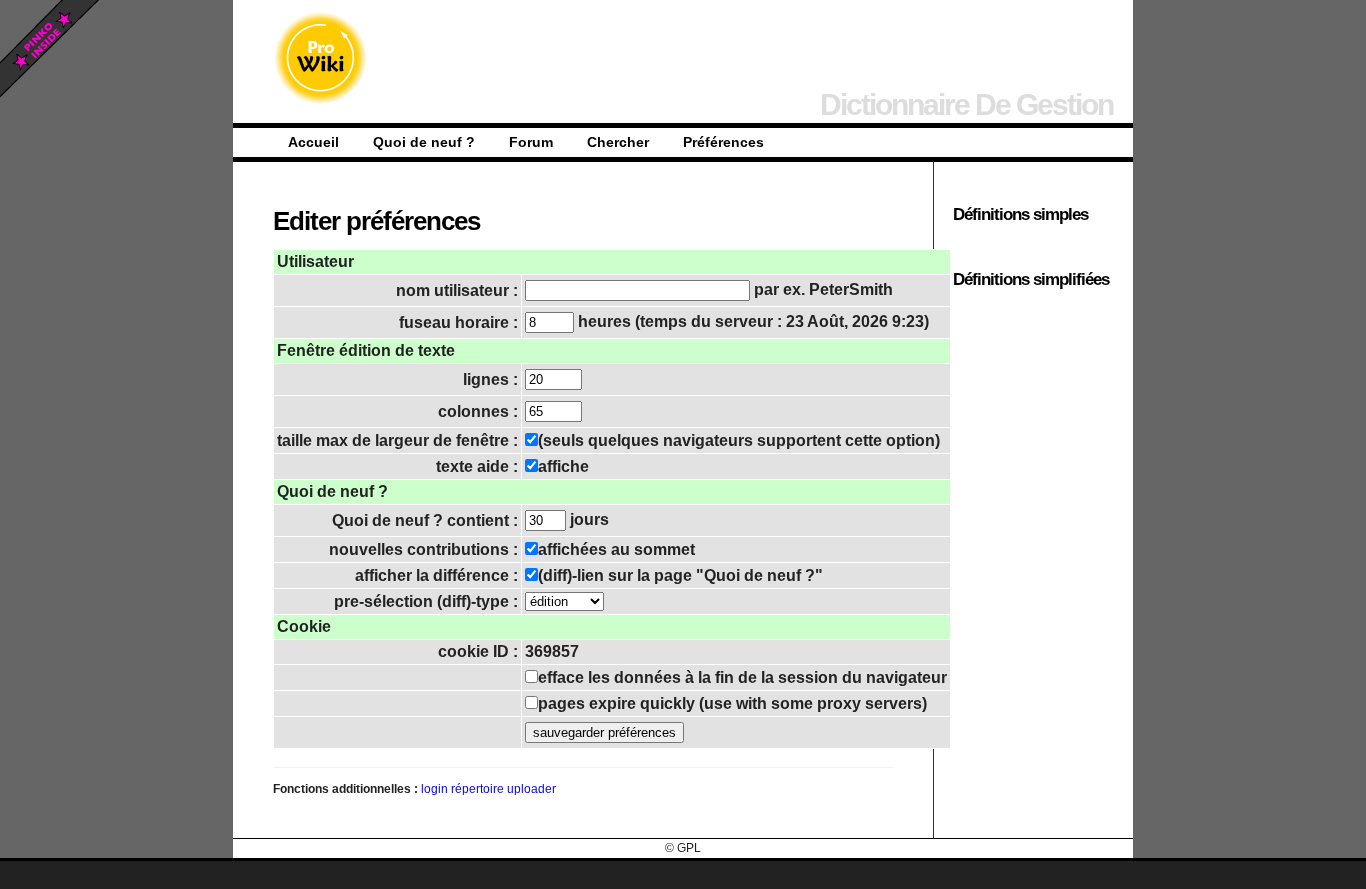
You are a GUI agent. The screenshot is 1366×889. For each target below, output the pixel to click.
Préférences (723, 142)
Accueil (313, 142)
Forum (531, 142)
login (434, 789)
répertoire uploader (503, 789)
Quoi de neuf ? (424, 142)
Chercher (618, 142)
